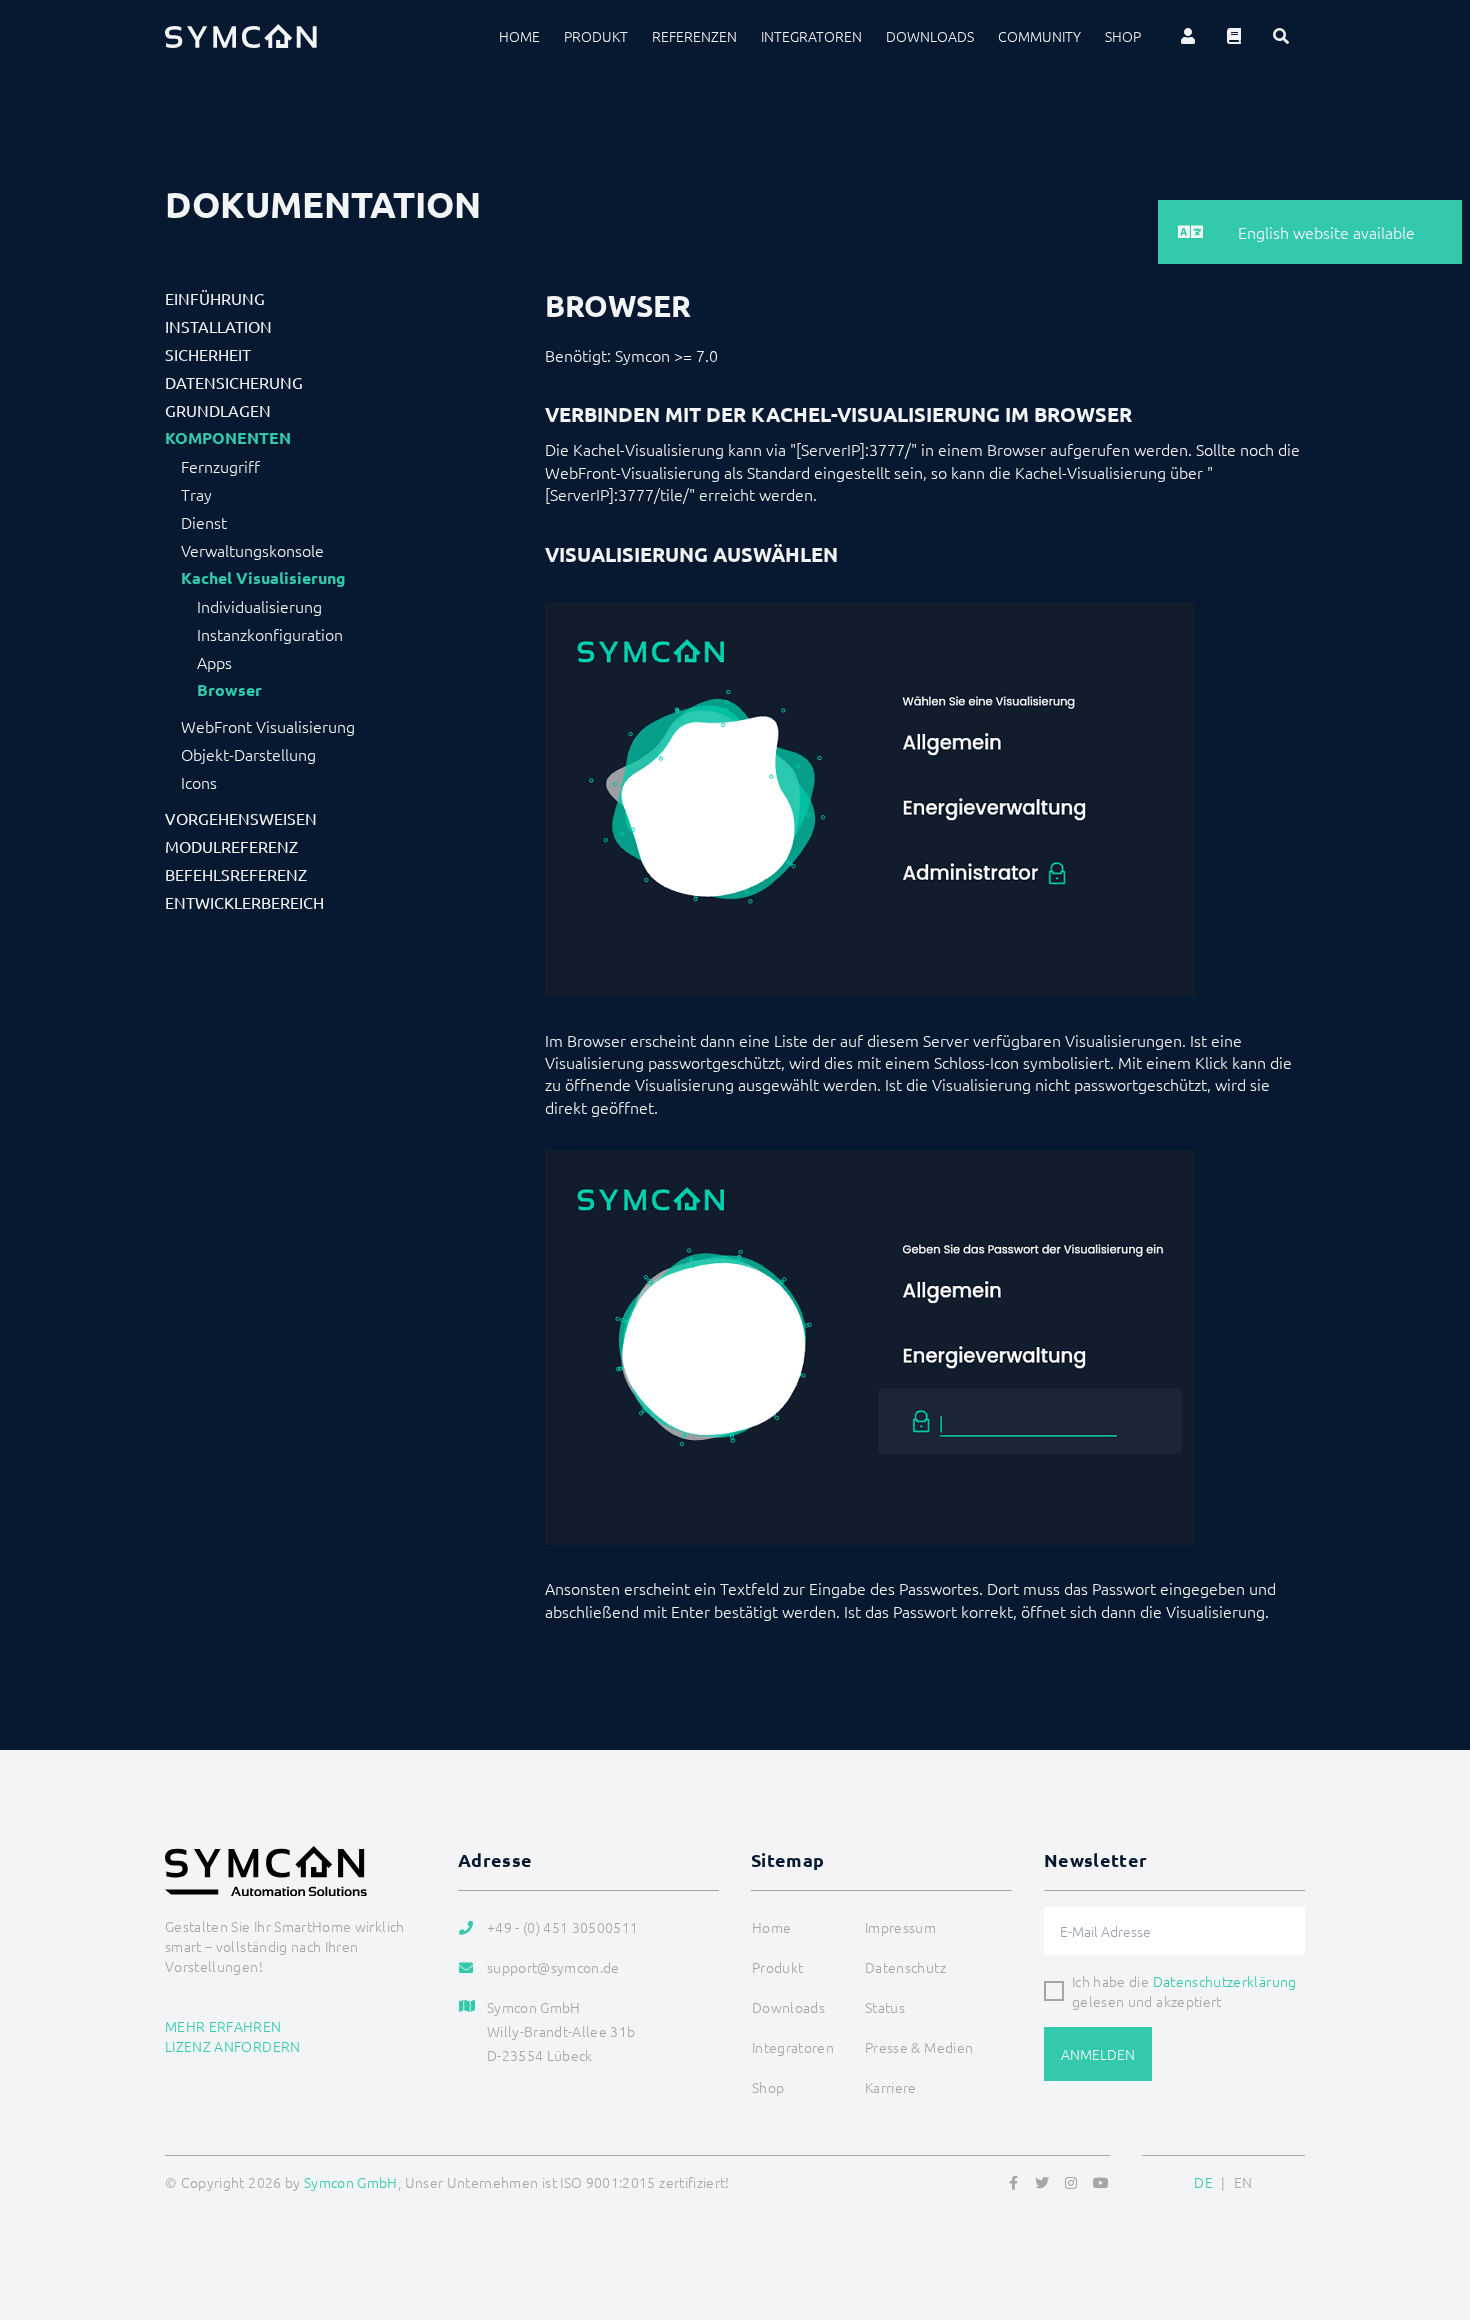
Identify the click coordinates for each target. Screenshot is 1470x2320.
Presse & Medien (919, 2047)
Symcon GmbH (351, 2182)
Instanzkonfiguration (270, 634)
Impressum (900, 1927)
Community (1039, 36)
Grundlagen (218, 410)
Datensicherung (234, 382)
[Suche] (1281, 36)
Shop (1123, 36)
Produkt (596, 36)
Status (885, 2007)
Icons (199, 782)
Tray (196, 494)
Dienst (204, 522)
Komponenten (228, 438)
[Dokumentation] (1234, 36)
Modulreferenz (231, 846)
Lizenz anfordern (233, 2046)
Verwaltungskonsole (252, 550)
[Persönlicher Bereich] (1188, 36)
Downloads (930, 36)
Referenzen (694, 36)
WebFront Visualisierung (268, 726)
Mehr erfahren (223, 2026)
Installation (218, 326)
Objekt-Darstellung (248, 754)
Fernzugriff (220, 466)
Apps (214, 662)
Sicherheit (208, 354)
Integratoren (811, 36)
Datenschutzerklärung (1225, 1981)
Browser (229, 690)
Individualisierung (259, 606)
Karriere (891, 2087)
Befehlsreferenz (236, 874)
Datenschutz (905, 1967)
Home (519, 36)
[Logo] (241, 36)
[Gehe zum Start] (1430, 2208)
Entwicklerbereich (244, 902)
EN (1243, 2182)
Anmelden (1098, 2054)
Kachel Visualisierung (263, 578)
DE (1203, 2182)
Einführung (215, 298)
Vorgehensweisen (241, 818)
